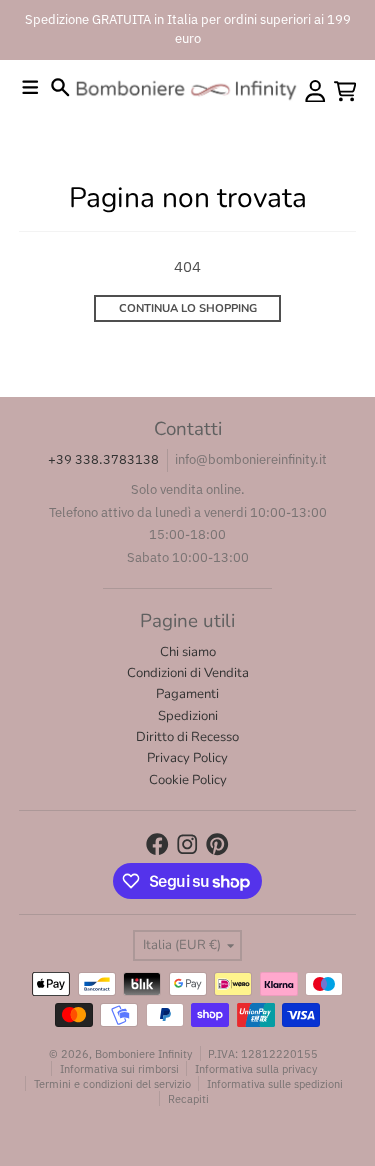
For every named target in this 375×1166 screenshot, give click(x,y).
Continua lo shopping (188, 308)
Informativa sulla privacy (256, 1068)
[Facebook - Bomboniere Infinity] (157, 844)
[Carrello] (345, 91)
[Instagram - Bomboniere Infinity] (187, 844)
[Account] (315, 91)
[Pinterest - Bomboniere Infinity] (217, 844)
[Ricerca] (60, 87)
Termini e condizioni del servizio (112, 1083)
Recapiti (188, 1098)
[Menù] (30, 87)
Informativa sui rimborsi (119, 1068)
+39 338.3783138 (103, 459)
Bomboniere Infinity (143, 1053)
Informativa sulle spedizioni (275, 1083)
